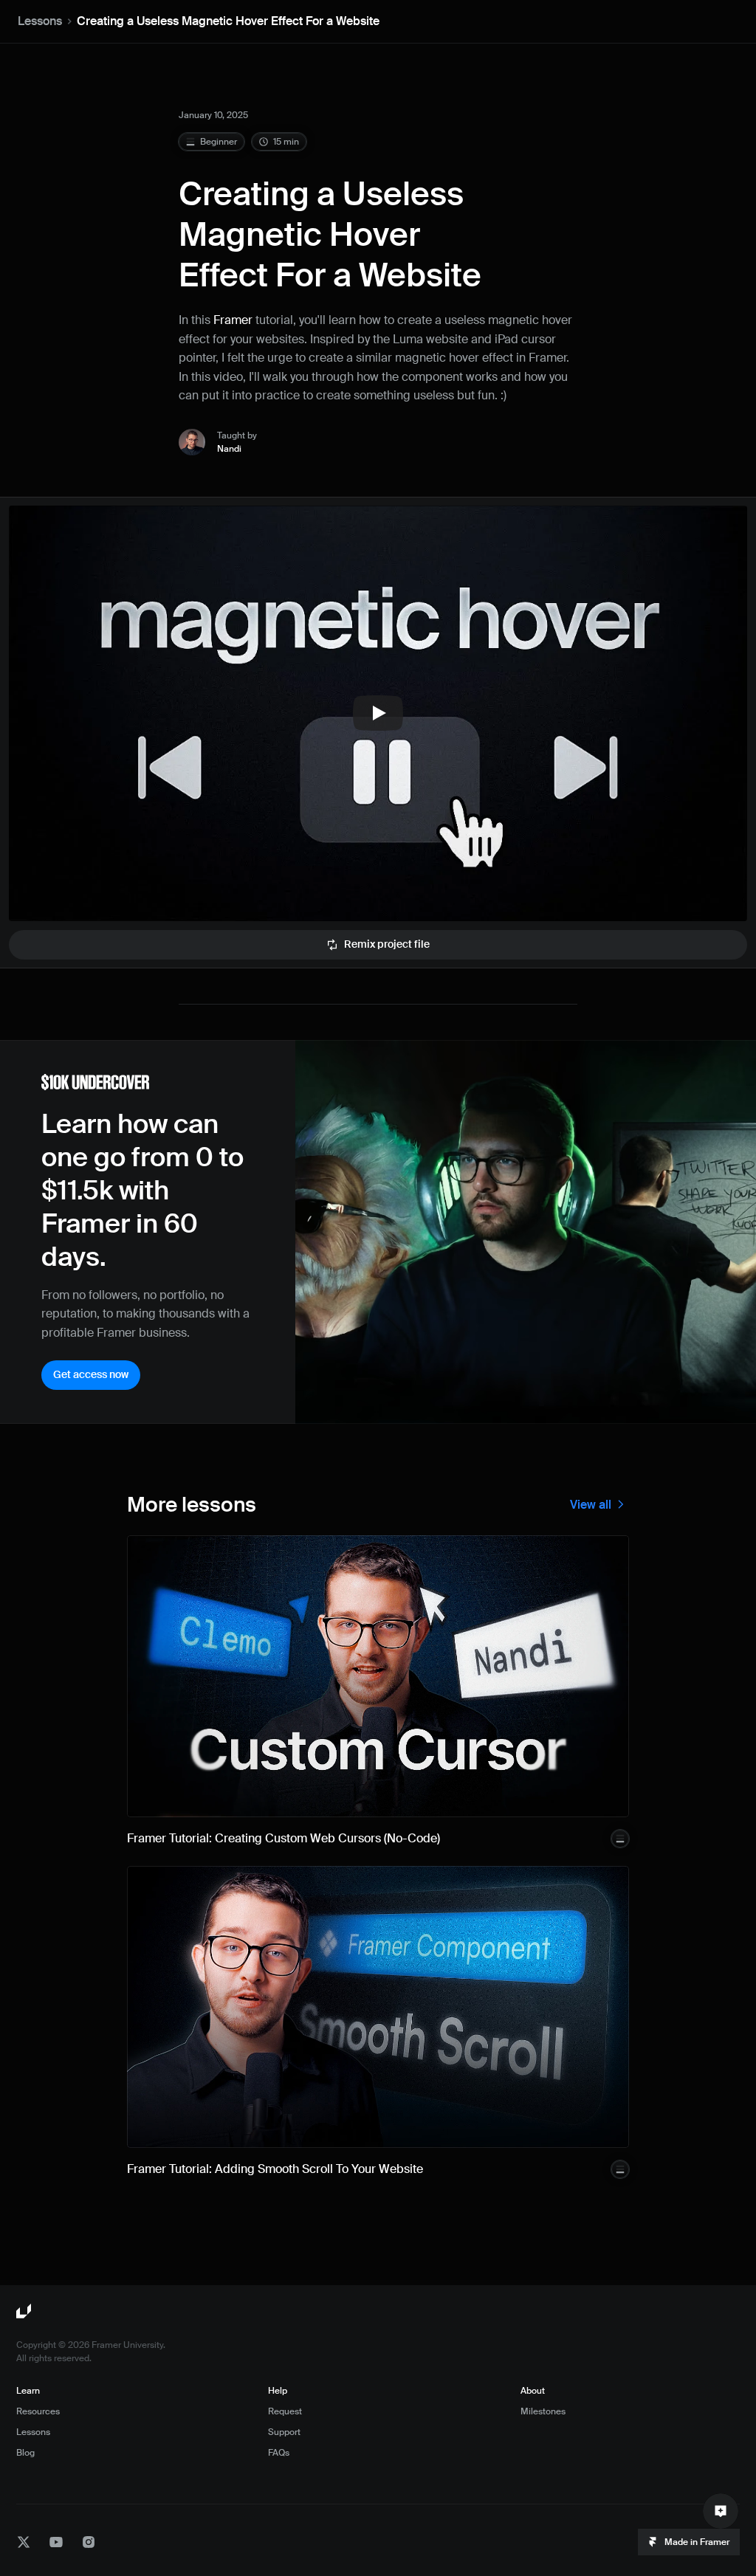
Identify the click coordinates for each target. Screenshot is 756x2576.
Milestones (543, 2411)
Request (285, 2411)
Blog (25, 2453)
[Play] (378, 713)
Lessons (40, 21)
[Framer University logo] (25, 2312)
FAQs (279, 2453)
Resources (38, 2411)
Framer (233, 320)
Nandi (229, 449)
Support (284, 2432)
